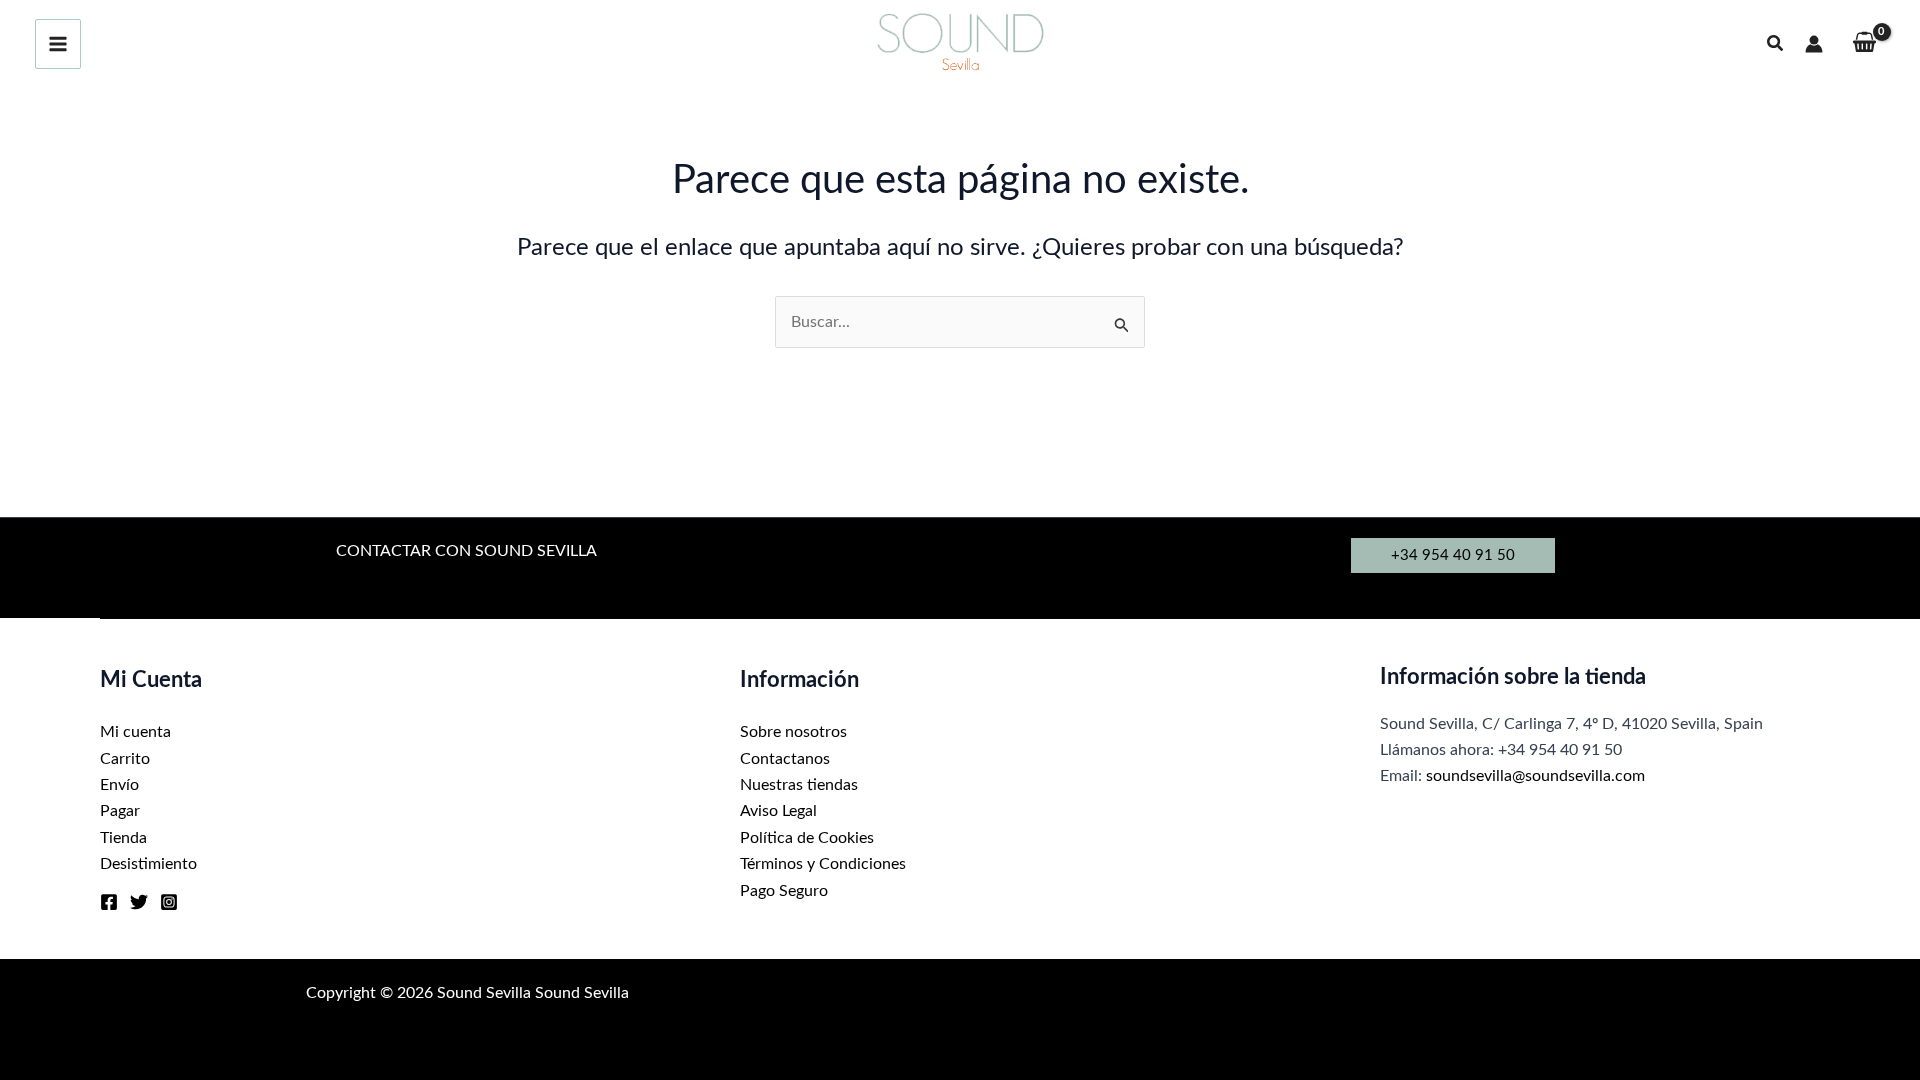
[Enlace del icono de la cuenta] (1814, 44)
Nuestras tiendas (799, 785)
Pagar (120, 811)
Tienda (123, 838)
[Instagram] (169, 902)
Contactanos (785, 759)
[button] (1776, 44)
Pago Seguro (784, 891)
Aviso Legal (778, 811)
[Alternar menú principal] (58, 44)
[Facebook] (109, 902)
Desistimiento (148, 864)
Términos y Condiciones (823, 864)
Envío (119, 785)
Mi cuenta (135, 732)
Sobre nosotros (793, 732)
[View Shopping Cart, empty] (1864, 44)
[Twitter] (139, 902)
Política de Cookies (807, 838)
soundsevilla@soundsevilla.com (1535, 776)
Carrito (125, 759)
